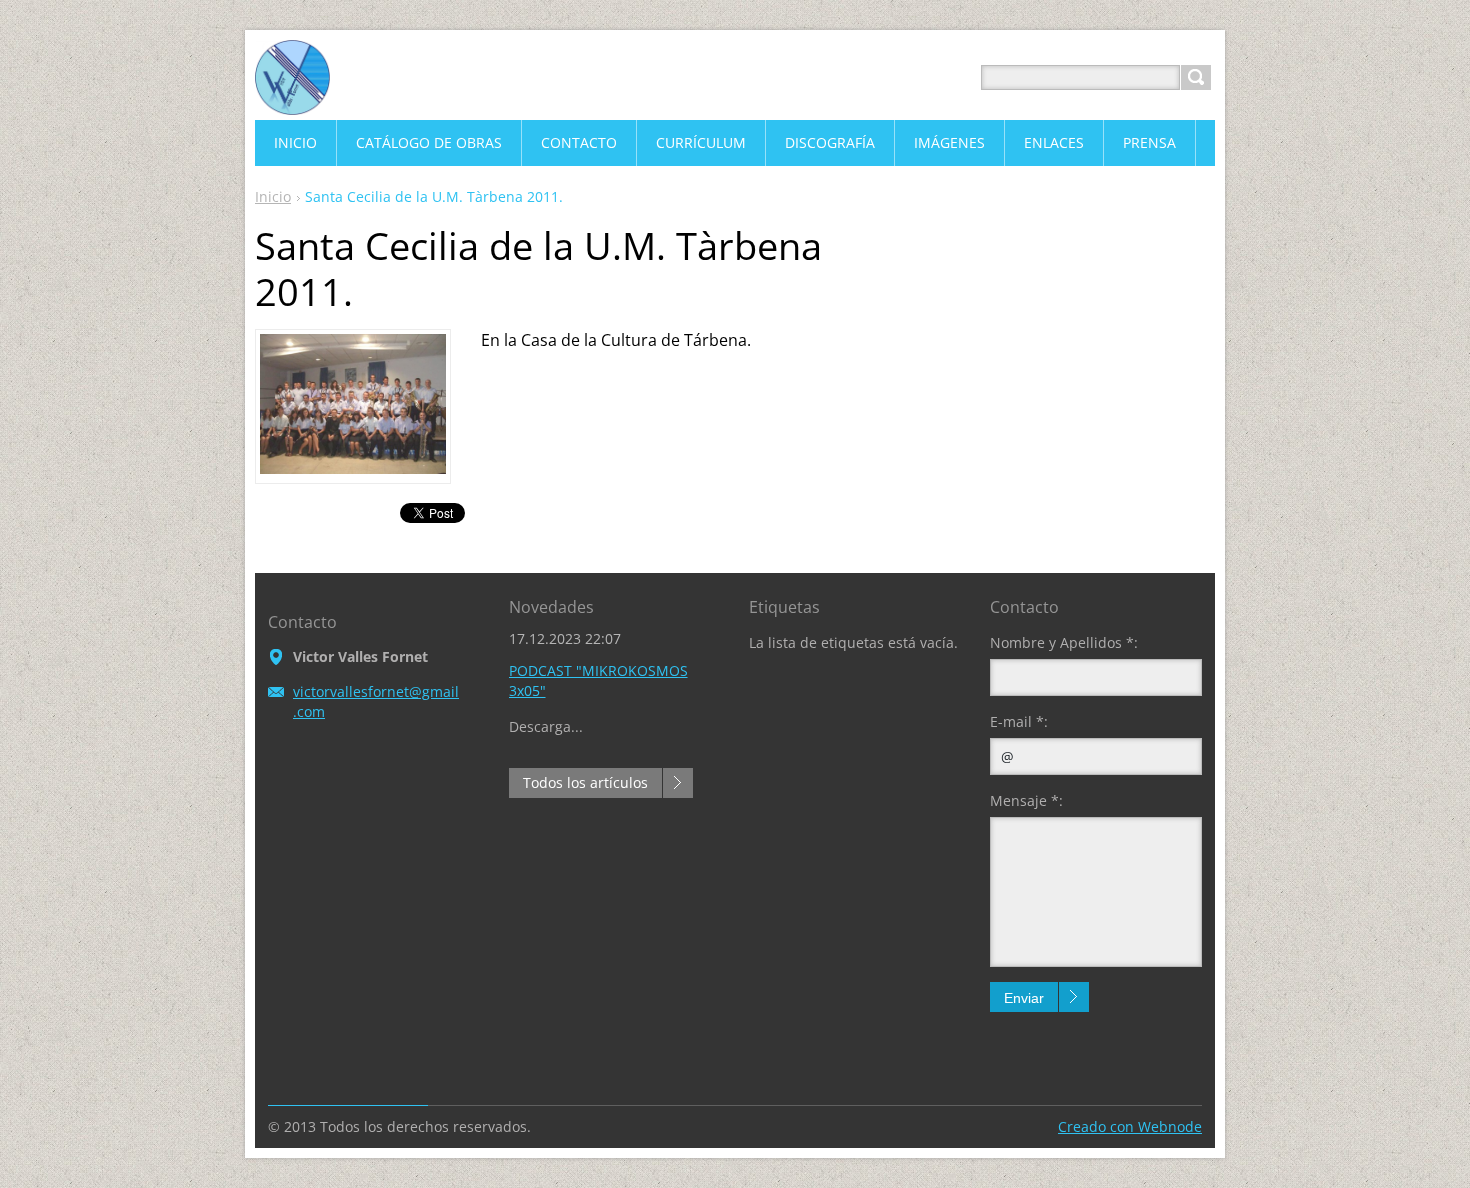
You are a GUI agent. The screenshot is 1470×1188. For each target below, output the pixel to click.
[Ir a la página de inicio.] (292, 101)
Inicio (273, 196)
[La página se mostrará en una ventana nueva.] (353, 468)
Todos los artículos (585, 782)
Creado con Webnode (1130, 1126)
